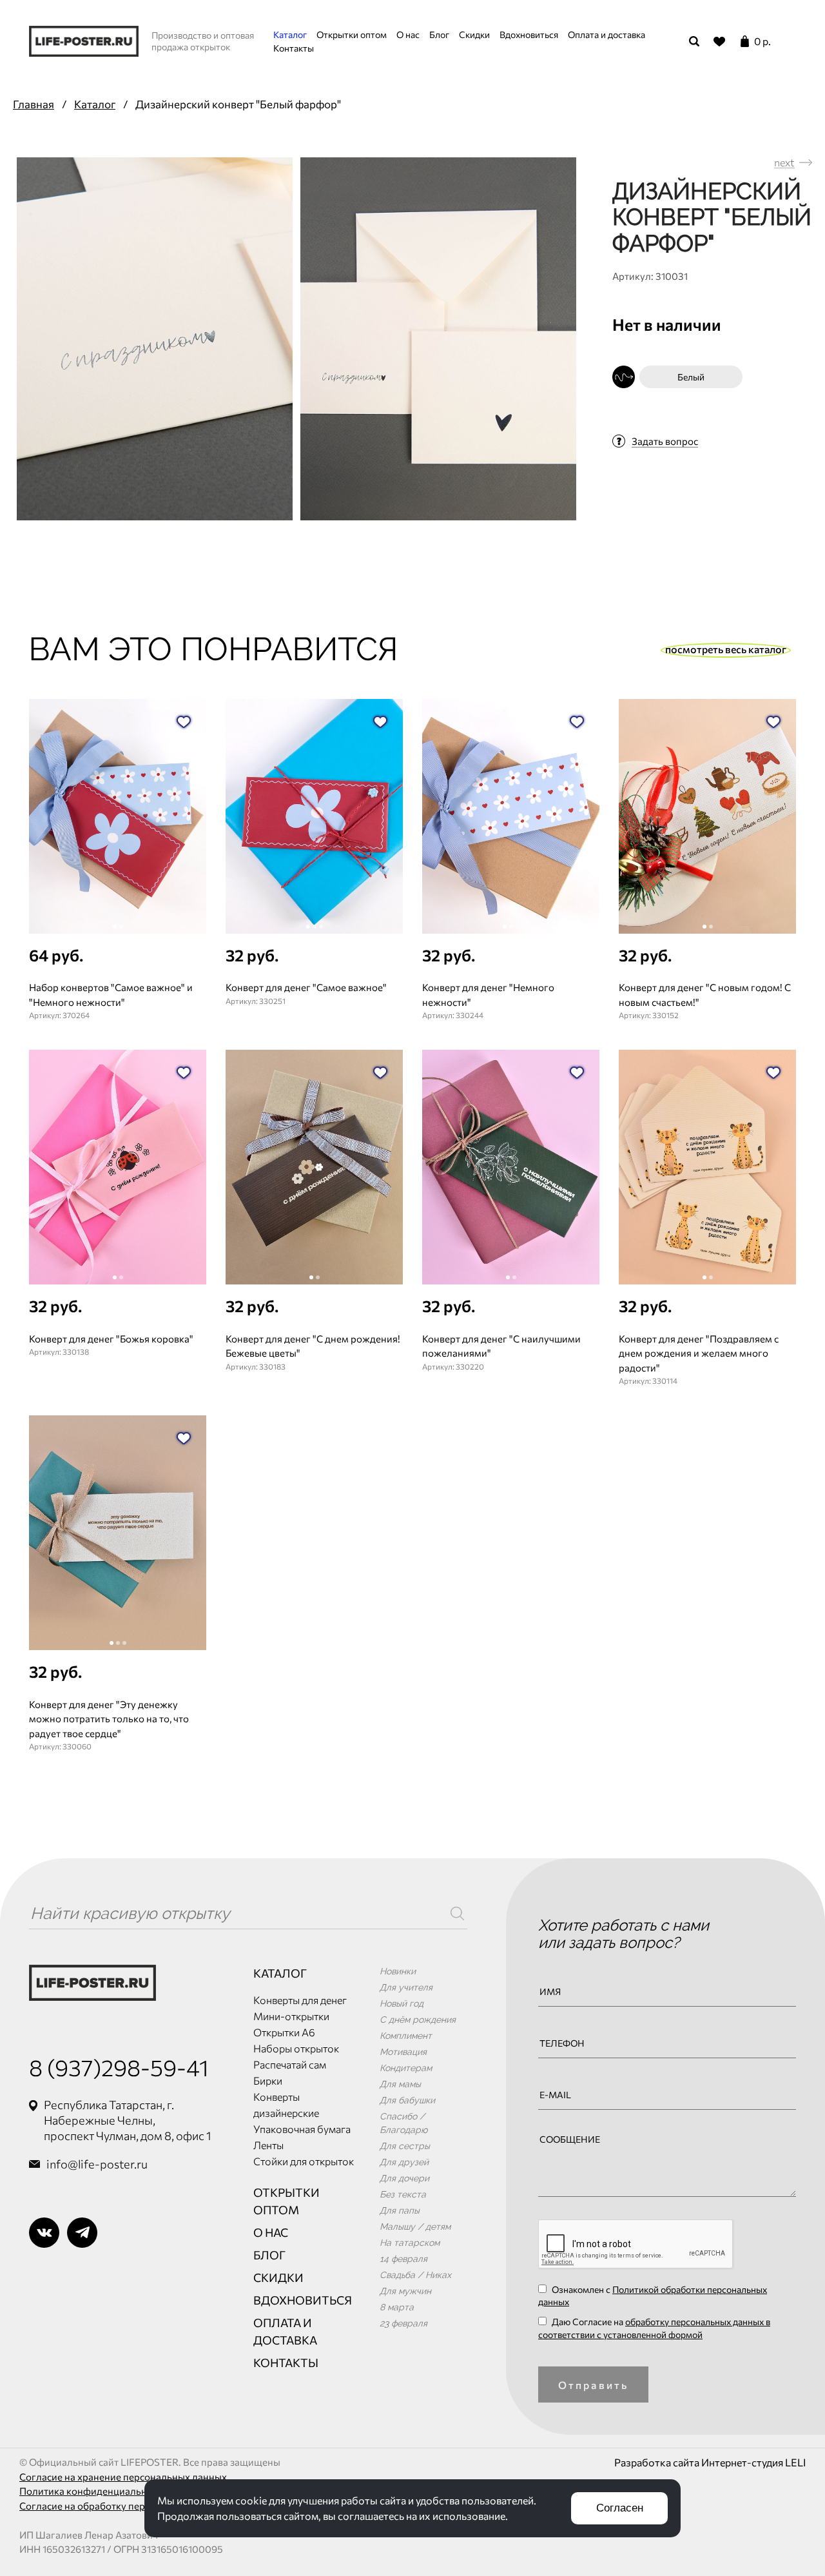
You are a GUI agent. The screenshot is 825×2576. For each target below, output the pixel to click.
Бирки (268, 2080)
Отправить (594, 2385)
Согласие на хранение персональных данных (123, 2477)
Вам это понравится (214, 649)
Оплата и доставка (607, 34)
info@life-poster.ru (97, 2164)
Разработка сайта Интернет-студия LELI (710, 2462)
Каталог (290, 34)
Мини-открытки (291, 2016)
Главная (34, 104)
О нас (408, 34)
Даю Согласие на (654, 2328)
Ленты (268, 2145)
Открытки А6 (284, 2032)
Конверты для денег (300, 2000)
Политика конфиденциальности (93, 2491)
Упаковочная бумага (302, 2129)
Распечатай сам (290, 2064)
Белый (691, 377)
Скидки (474, 34)
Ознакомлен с (653, 2296)
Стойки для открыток (304, 2161)
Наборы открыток (296, 2048)
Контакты (294, 48)
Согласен (620, 2508)
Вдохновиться (529, 34)
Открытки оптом (352, 34)
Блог (439, 34)
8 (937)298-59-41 (119, 2067)
